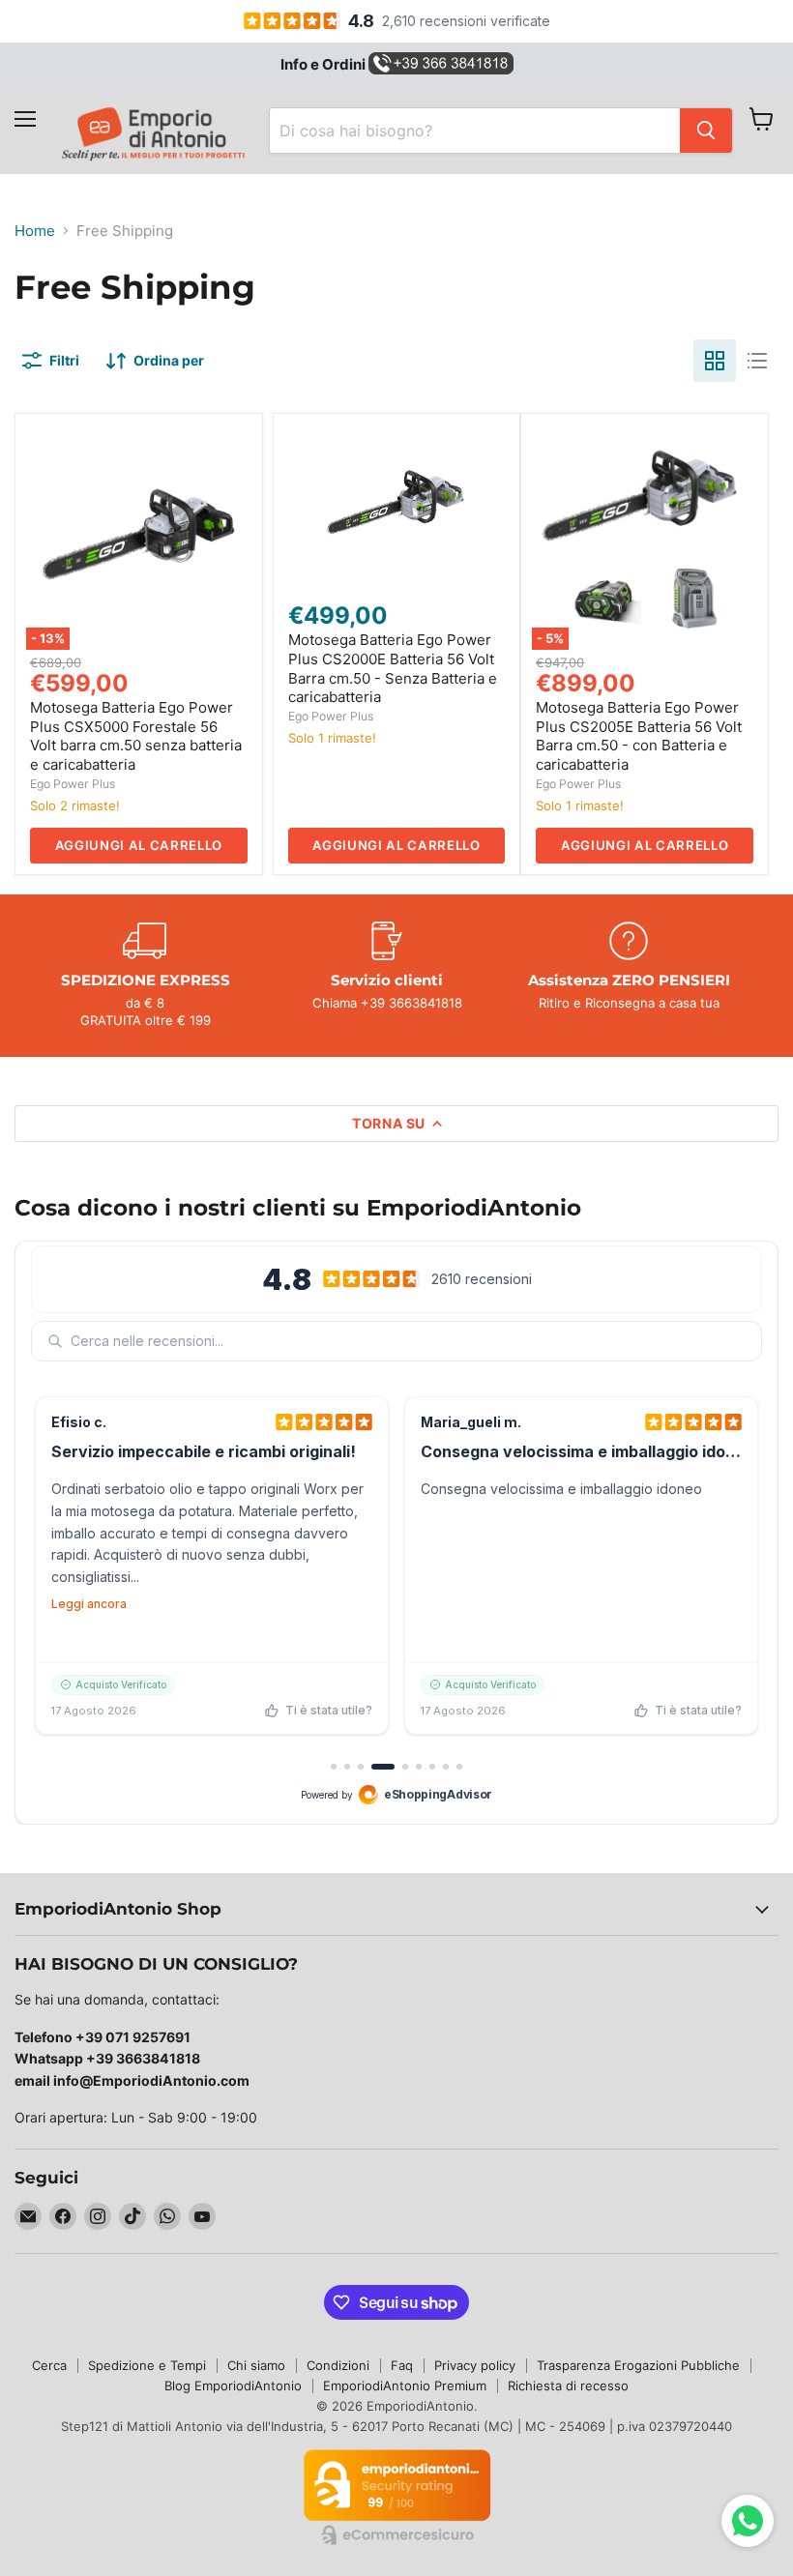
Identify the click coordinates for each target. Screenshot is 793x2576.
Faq (402, 2365)
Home (35, 231)
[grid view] (715, 361)
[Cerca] (706, 131)
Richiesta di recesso (568, 2386)
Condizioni (338, 2365)
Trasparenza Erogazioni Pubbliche (638, 2365)
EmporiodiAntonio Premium (405, 2386)
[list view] (757, 361)
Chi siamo (256, 2365)
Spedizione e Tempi (147, 2365)
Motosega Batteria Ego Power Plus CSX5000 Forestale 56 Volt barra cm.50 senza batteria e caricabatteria (136, 736)
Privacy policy (475, 2365)
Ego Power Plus (73, 784)
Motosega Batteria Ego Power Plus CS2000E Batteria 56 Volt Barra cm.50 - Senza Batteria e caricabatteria (393, 668)
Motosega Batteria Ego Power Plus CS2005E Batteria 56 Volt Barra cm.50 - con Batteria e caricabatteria (639, 736)
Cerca (49, 2365)
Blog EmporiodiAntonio (233, 2386)
